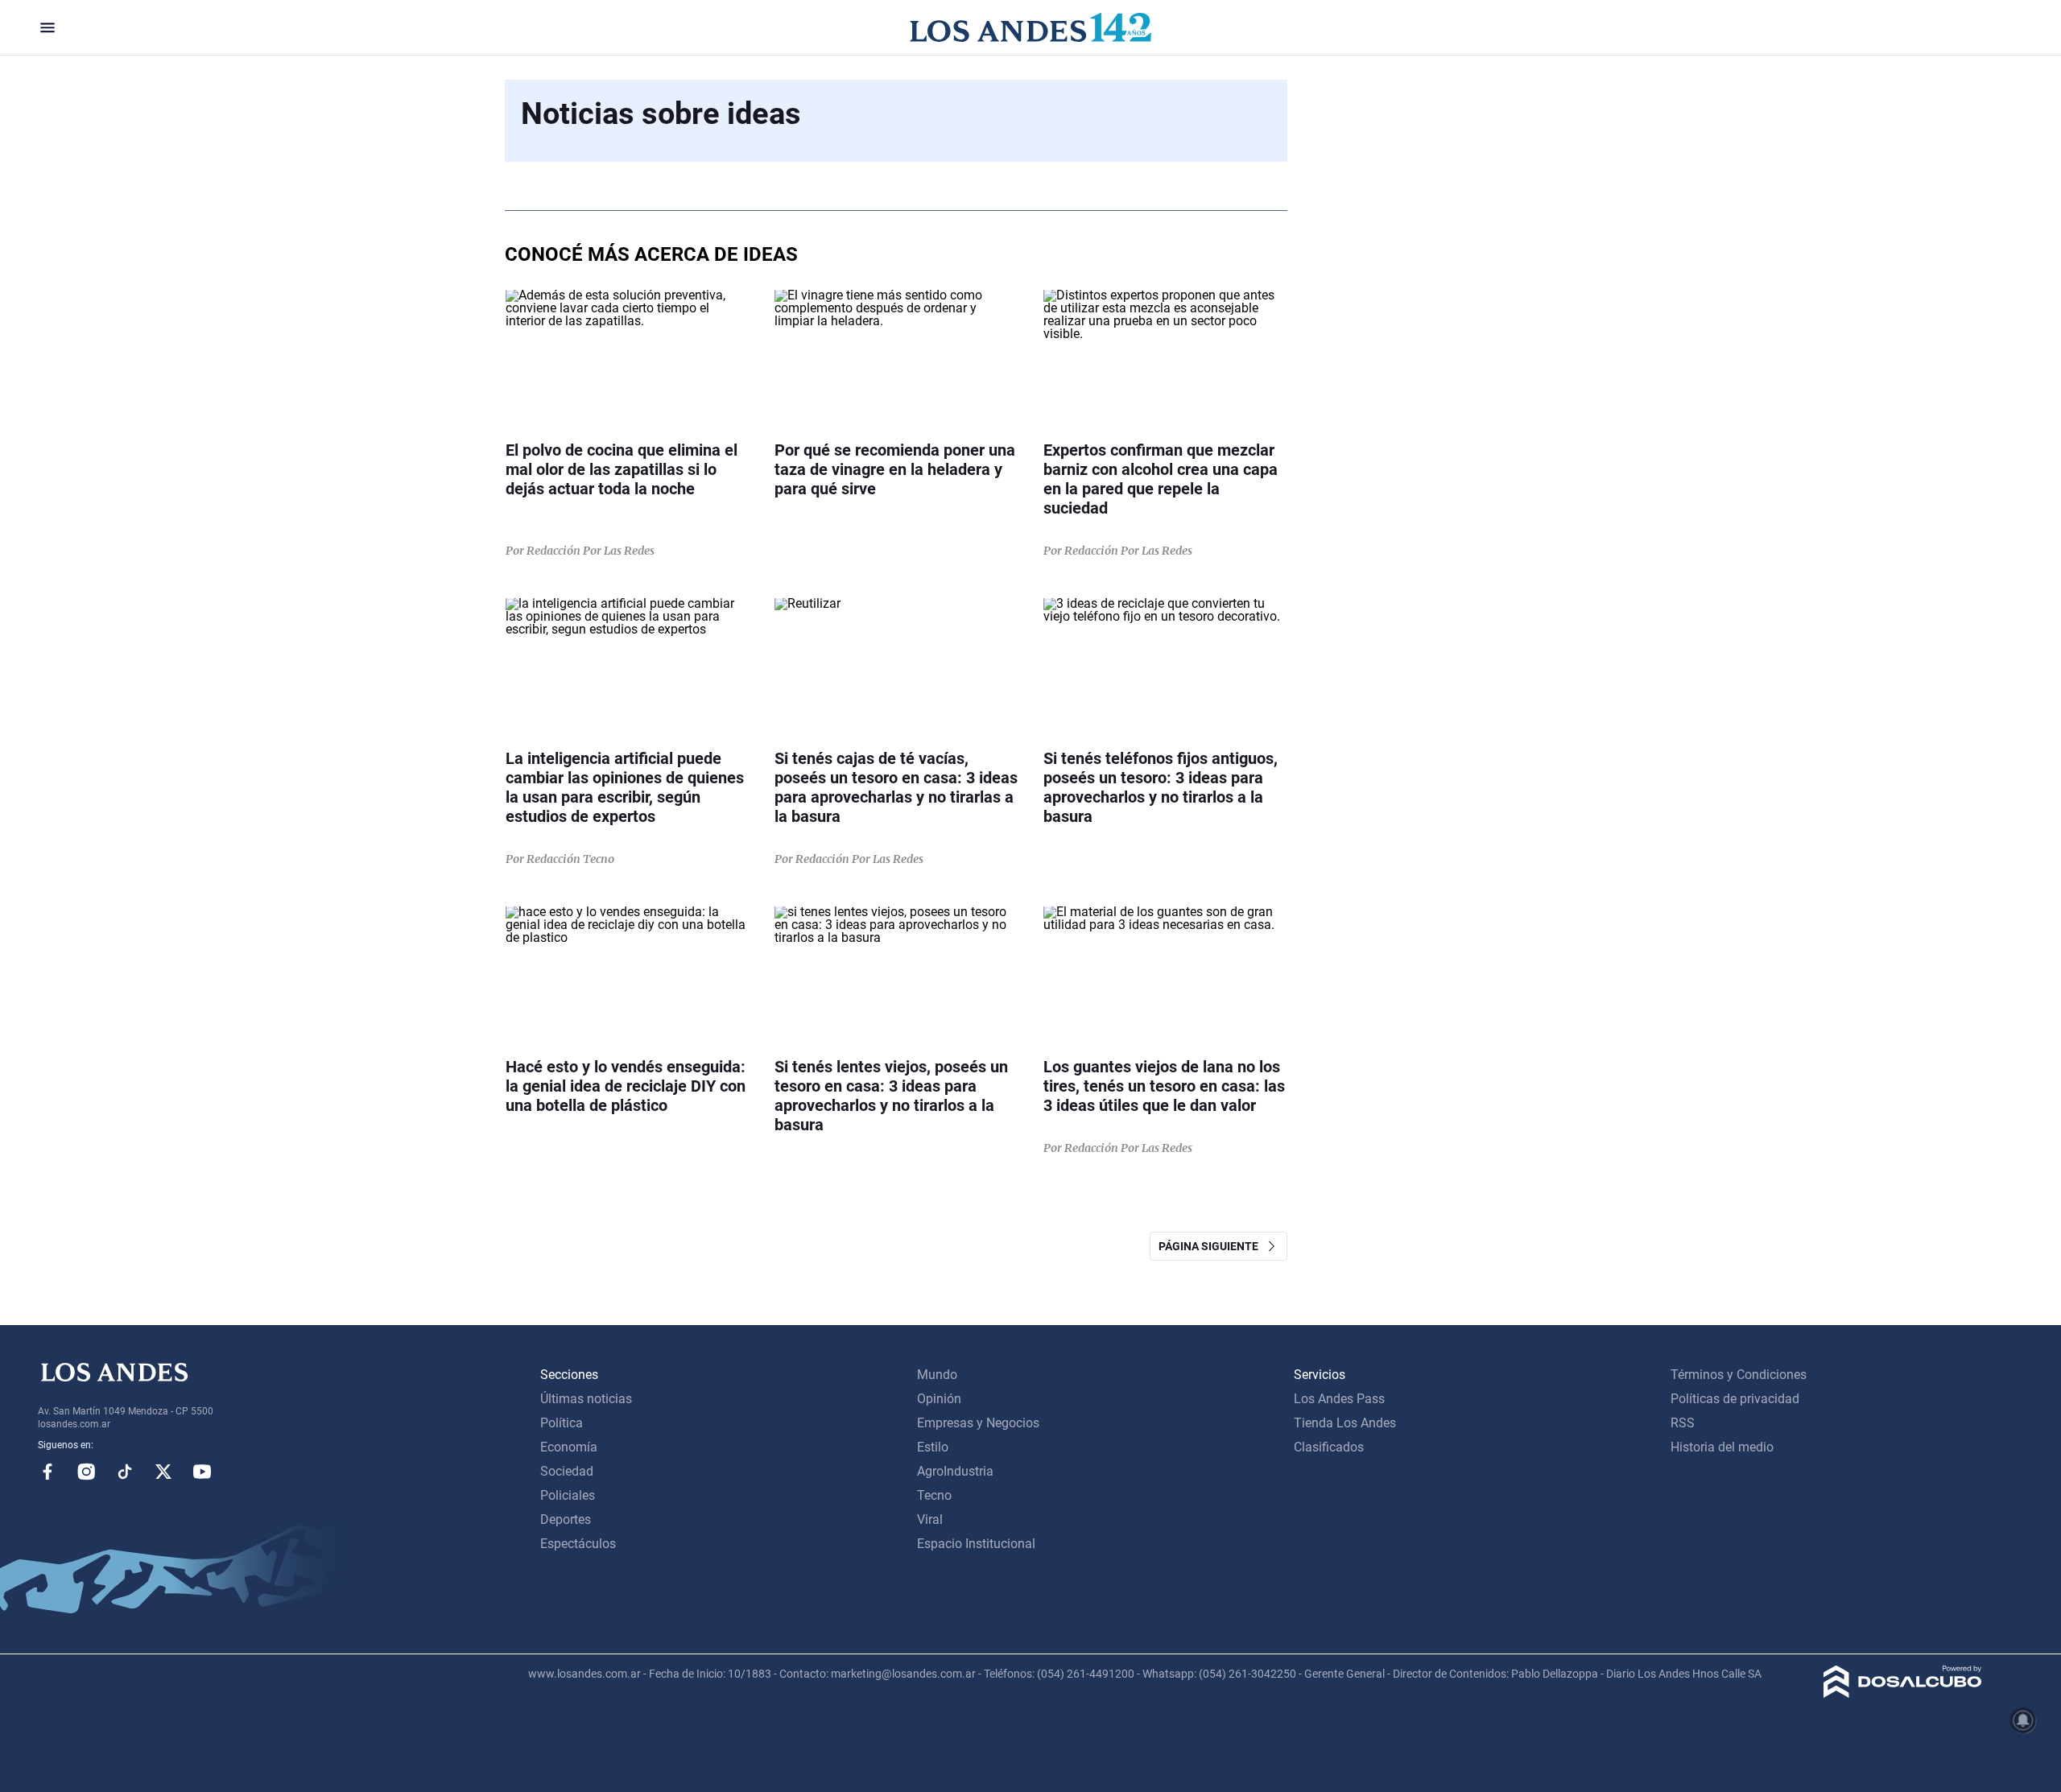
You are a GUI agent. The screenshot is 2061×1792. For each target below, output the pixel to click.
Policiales (568, 1495)
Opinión (939, 1399)
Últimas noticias (586, 1399)
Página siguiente (1212, 1246)
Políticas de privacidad (1735, 1399)
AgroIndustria (955, 1471)
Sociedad (567, 1471)
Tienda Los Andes (1345, 1423)
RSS (1683, 1423)
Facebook (47, 1472)
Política (562, 1423)
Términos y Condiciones (1739, 1375)
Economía (569, 1447)
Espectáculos (578, 1544)
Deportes (566, 1519)
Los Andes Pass (1339, 1399)
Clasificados (1329, 1447)
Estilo (933, 1447)
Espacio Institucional (976, 1544)
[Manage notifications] (2023, 1720)
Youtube (202, 1472)
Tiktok (125, 1472)
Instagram (86, 1472)
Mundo (937, 1375)
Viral (930, 1519)
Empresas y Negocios (978, 1423)
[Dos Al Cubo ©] (1903, 1693)
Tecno (934, 1495)
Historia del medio (1722, 1447)
